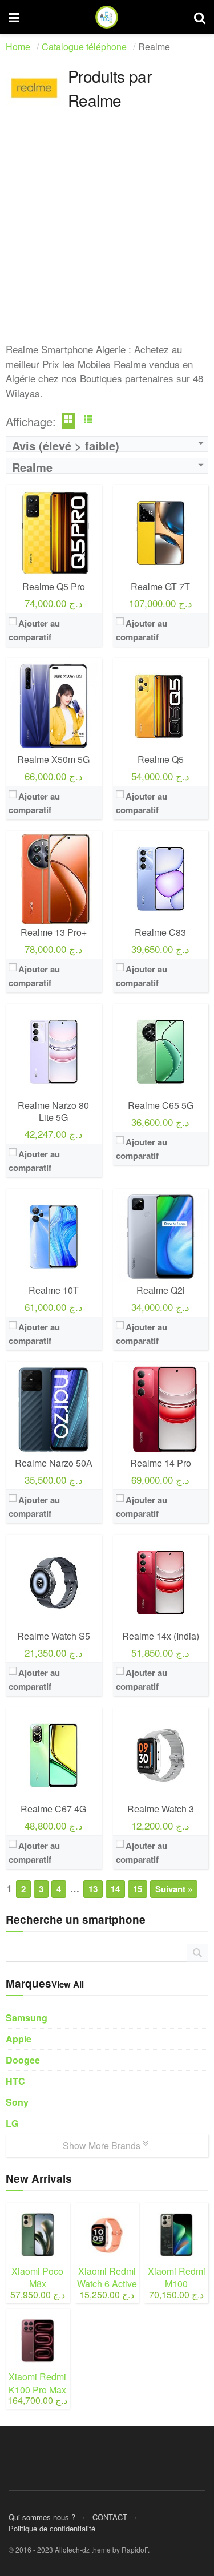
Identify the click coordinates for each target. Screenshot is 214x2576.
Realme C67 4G (53, 1809)
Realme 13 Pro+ (54, 932)
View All (68, 1984)
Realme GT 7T (160, 586)
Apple (19, 2039)
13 (93, 1889)
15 (138, 1889)
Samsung (27, 2018)
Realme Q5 (161, 759)
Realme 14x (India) (161, 1636)
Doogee (23, 2060)
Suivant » (174, 1889)
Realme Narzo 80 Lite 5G (53, 1111)
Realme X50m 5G (53, 759)
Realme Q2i (161, 1290)
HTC (15, 2081)
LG (12, 2123)
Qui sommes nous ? (42, 2517)
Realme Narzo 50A (54, 1463)
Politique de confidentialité (52, 2528)
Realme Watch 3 (161, 1809)
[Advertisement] (107, 235)
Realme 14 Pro (161, 1463)
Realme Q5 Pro (54, 586)
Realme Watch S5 (54, 1636)
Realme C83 (160, 932)
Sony (17, 2102)
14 (115, 1889)
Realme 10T (54, 1290)
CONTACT (110, 2517)
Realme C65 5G (161, 1105)
